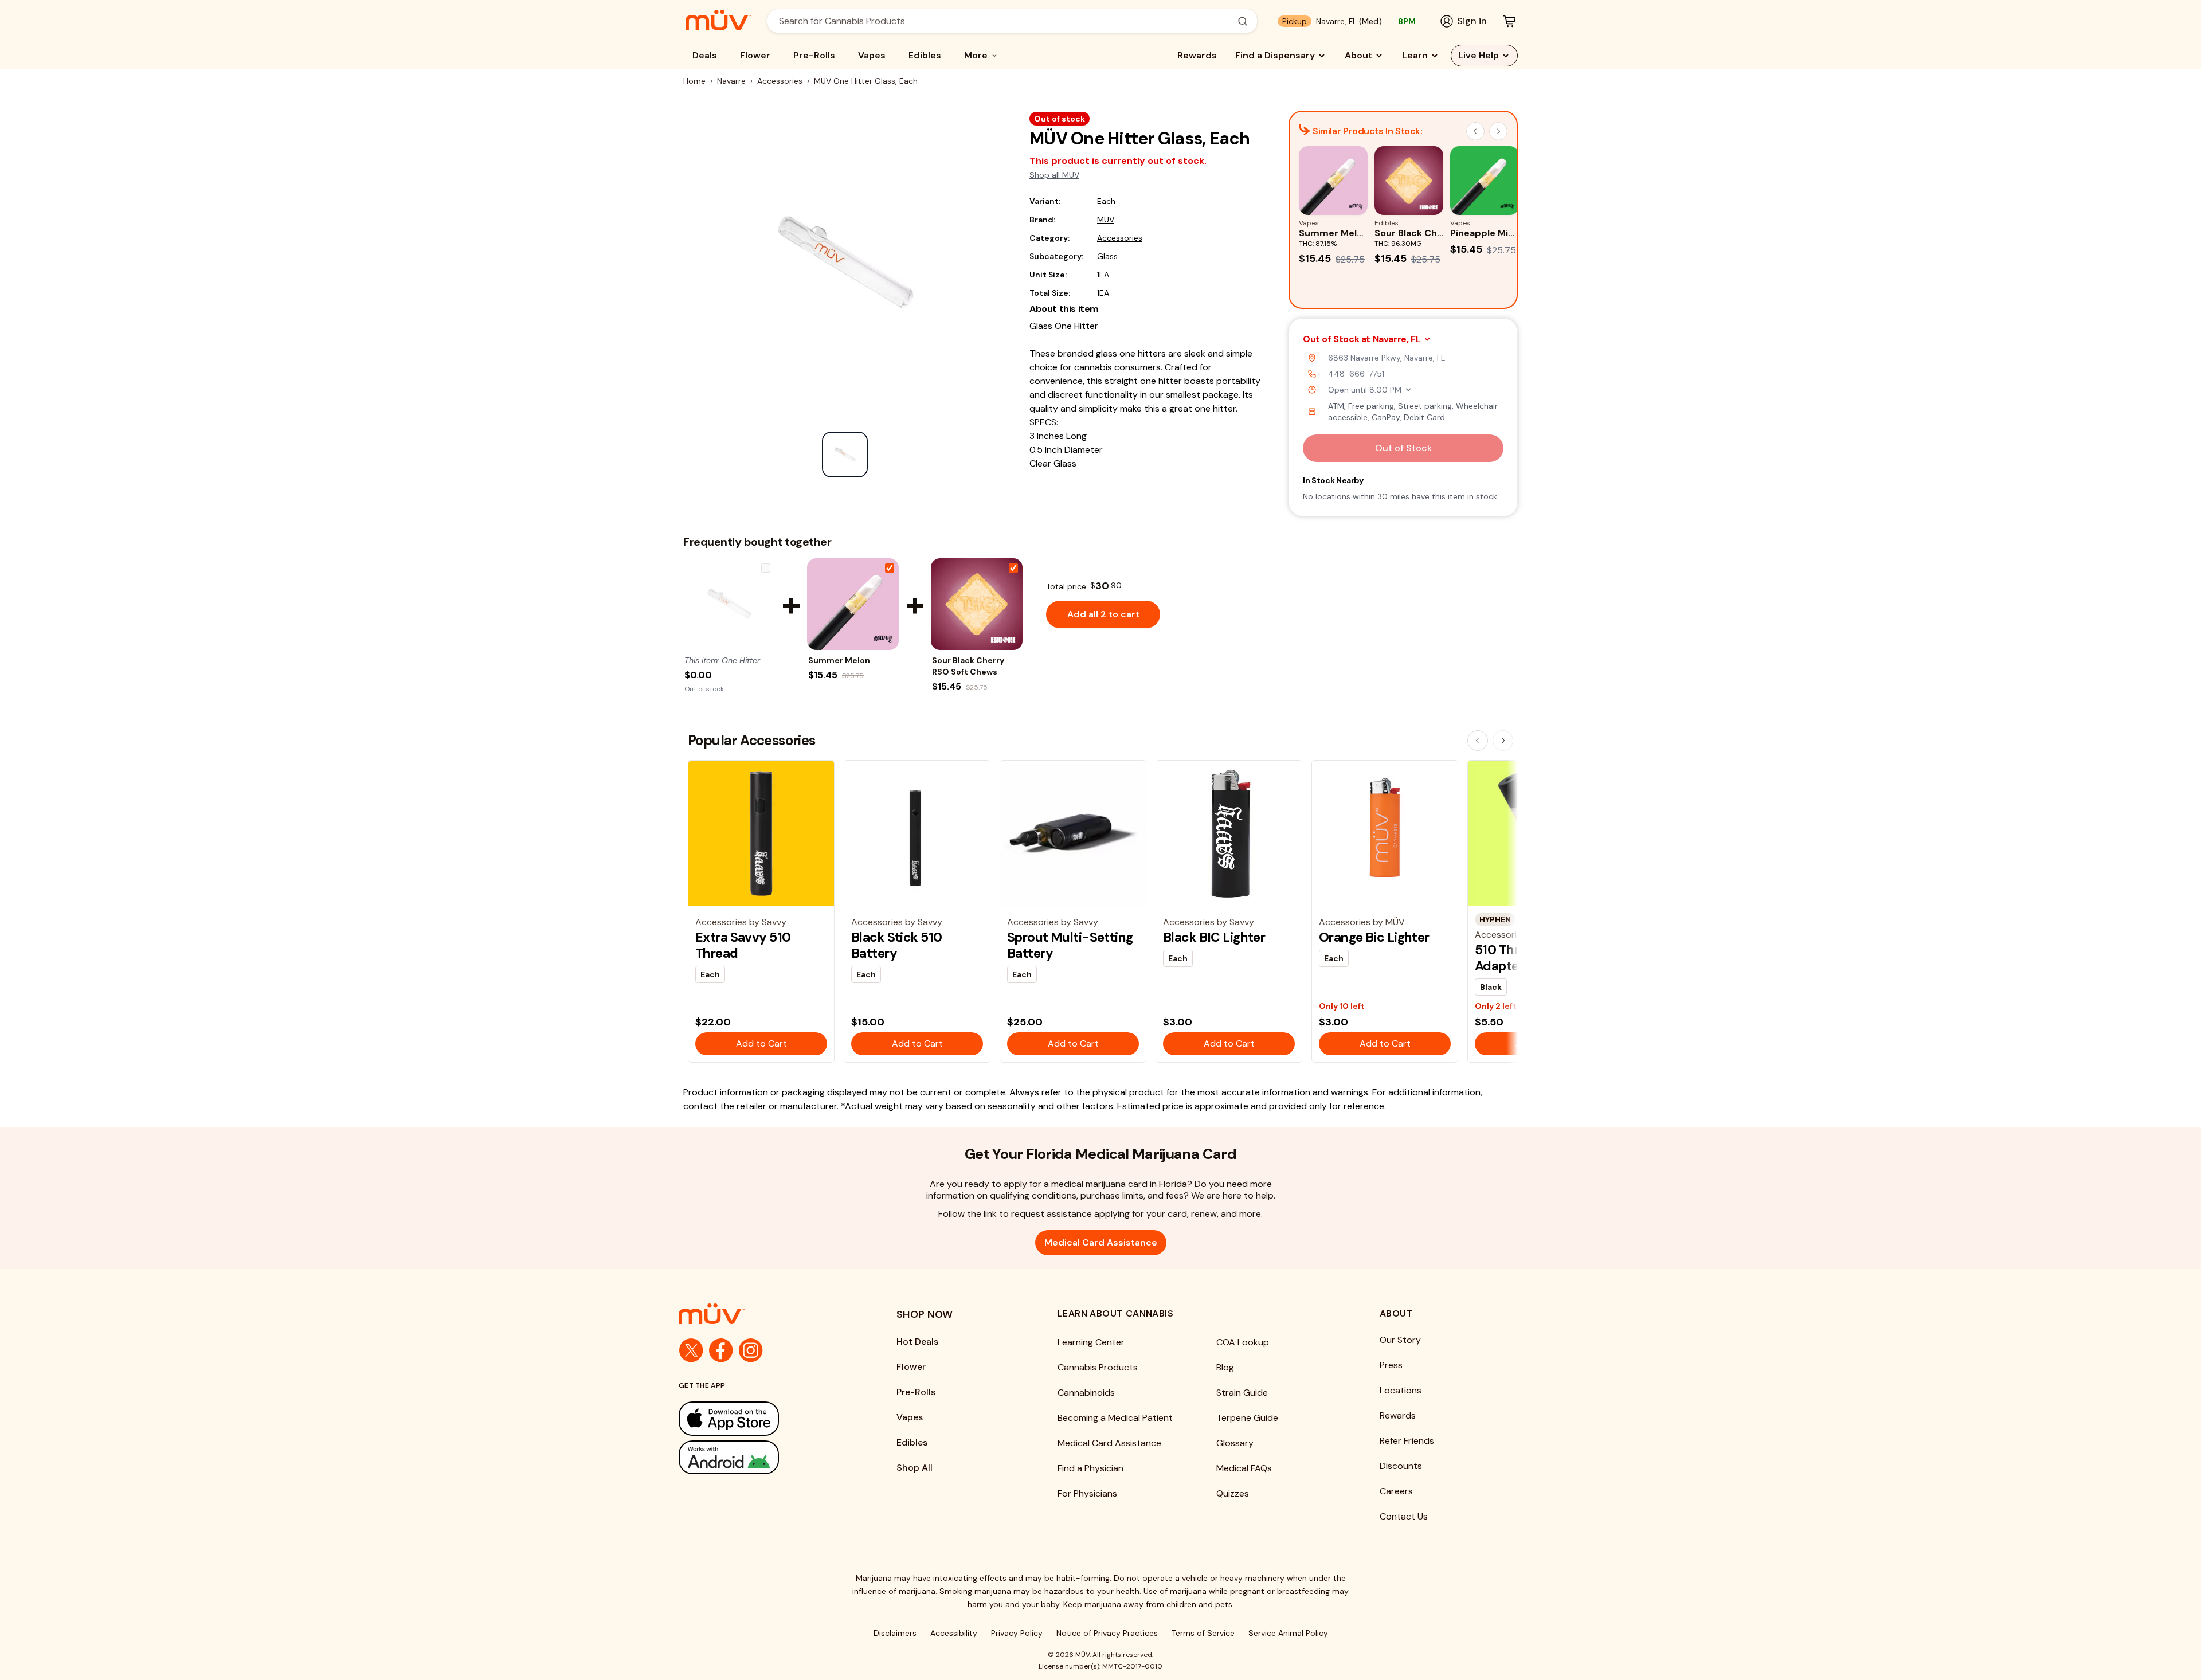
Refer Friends (1407, 1441)
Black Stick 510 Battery (896, 945)
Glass (1107, 256)
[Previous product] (1478, 741)
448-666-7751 (1356, 374)
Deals (705, 55)
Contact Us (1404, 1516)
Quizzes (1233, 1493)
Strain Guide (1242, 1393)
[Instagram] (751, 1350)
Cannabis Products (1098, 1367)
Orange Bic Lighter (1374, 937)
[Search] (1243, 21)
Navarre (731, 81)
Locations (1401, 1390)
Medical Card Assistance (1101, 1242)
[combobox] (1006, 21)
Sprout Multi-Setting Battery (1070, 945)
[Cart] (1509, 21)
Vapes (872, 55)
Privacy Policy (1017, 1633)
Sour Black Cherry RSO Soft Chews (968, 666)
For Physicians (1087, 1493)
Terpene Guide (1247, 1418)
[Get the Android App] (765, 1457)
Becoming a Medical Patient (1115, 1418)
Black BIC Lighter (1214, 937)
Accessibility (954, 1633)
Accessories (780, 81)
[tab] (845, 455)
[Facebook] (721, 1350)
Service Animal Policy (1288, 1633)
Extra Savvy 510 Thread (743, 945)
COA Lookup (1243, 1342)
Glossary (1235, 1443)
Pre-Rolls (814, 55)
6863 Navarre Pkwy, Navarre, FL (1387, 358)
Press (1391, 1365)
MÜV (1106, 220)
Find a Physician (1090, 1468)
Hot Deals (917, 1342)
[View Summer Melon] (853, 604)
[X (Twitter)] (691, 1350)
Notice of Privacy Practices (1107, 1633)
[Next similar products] (1498, 131)
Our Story (1400, 1340)
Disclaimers (895, 1633)
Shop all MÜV (1054, 175)
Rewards (1197, 55)
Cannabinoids (1086, 1393)
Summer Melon (839, 660)
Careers (1396, 1491)
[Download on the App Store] (765, 1418)
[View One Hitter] (729, 604)
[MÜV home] (718, 20)
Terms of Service (1203, 1633)
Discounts (1401, 1466)
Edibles (925, 55)
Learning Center (1091, 1342)
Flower (755, 55)
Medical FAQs (1244, 1468)
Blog (1225, 1367)
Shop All (915, 1468)
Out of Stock (1403, 448)
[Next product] (1503, 741)
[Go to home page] (765, 1314)
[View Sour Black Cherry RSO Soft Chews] (977, 604)
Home (694, 81)
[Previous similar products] (1475, 131)
